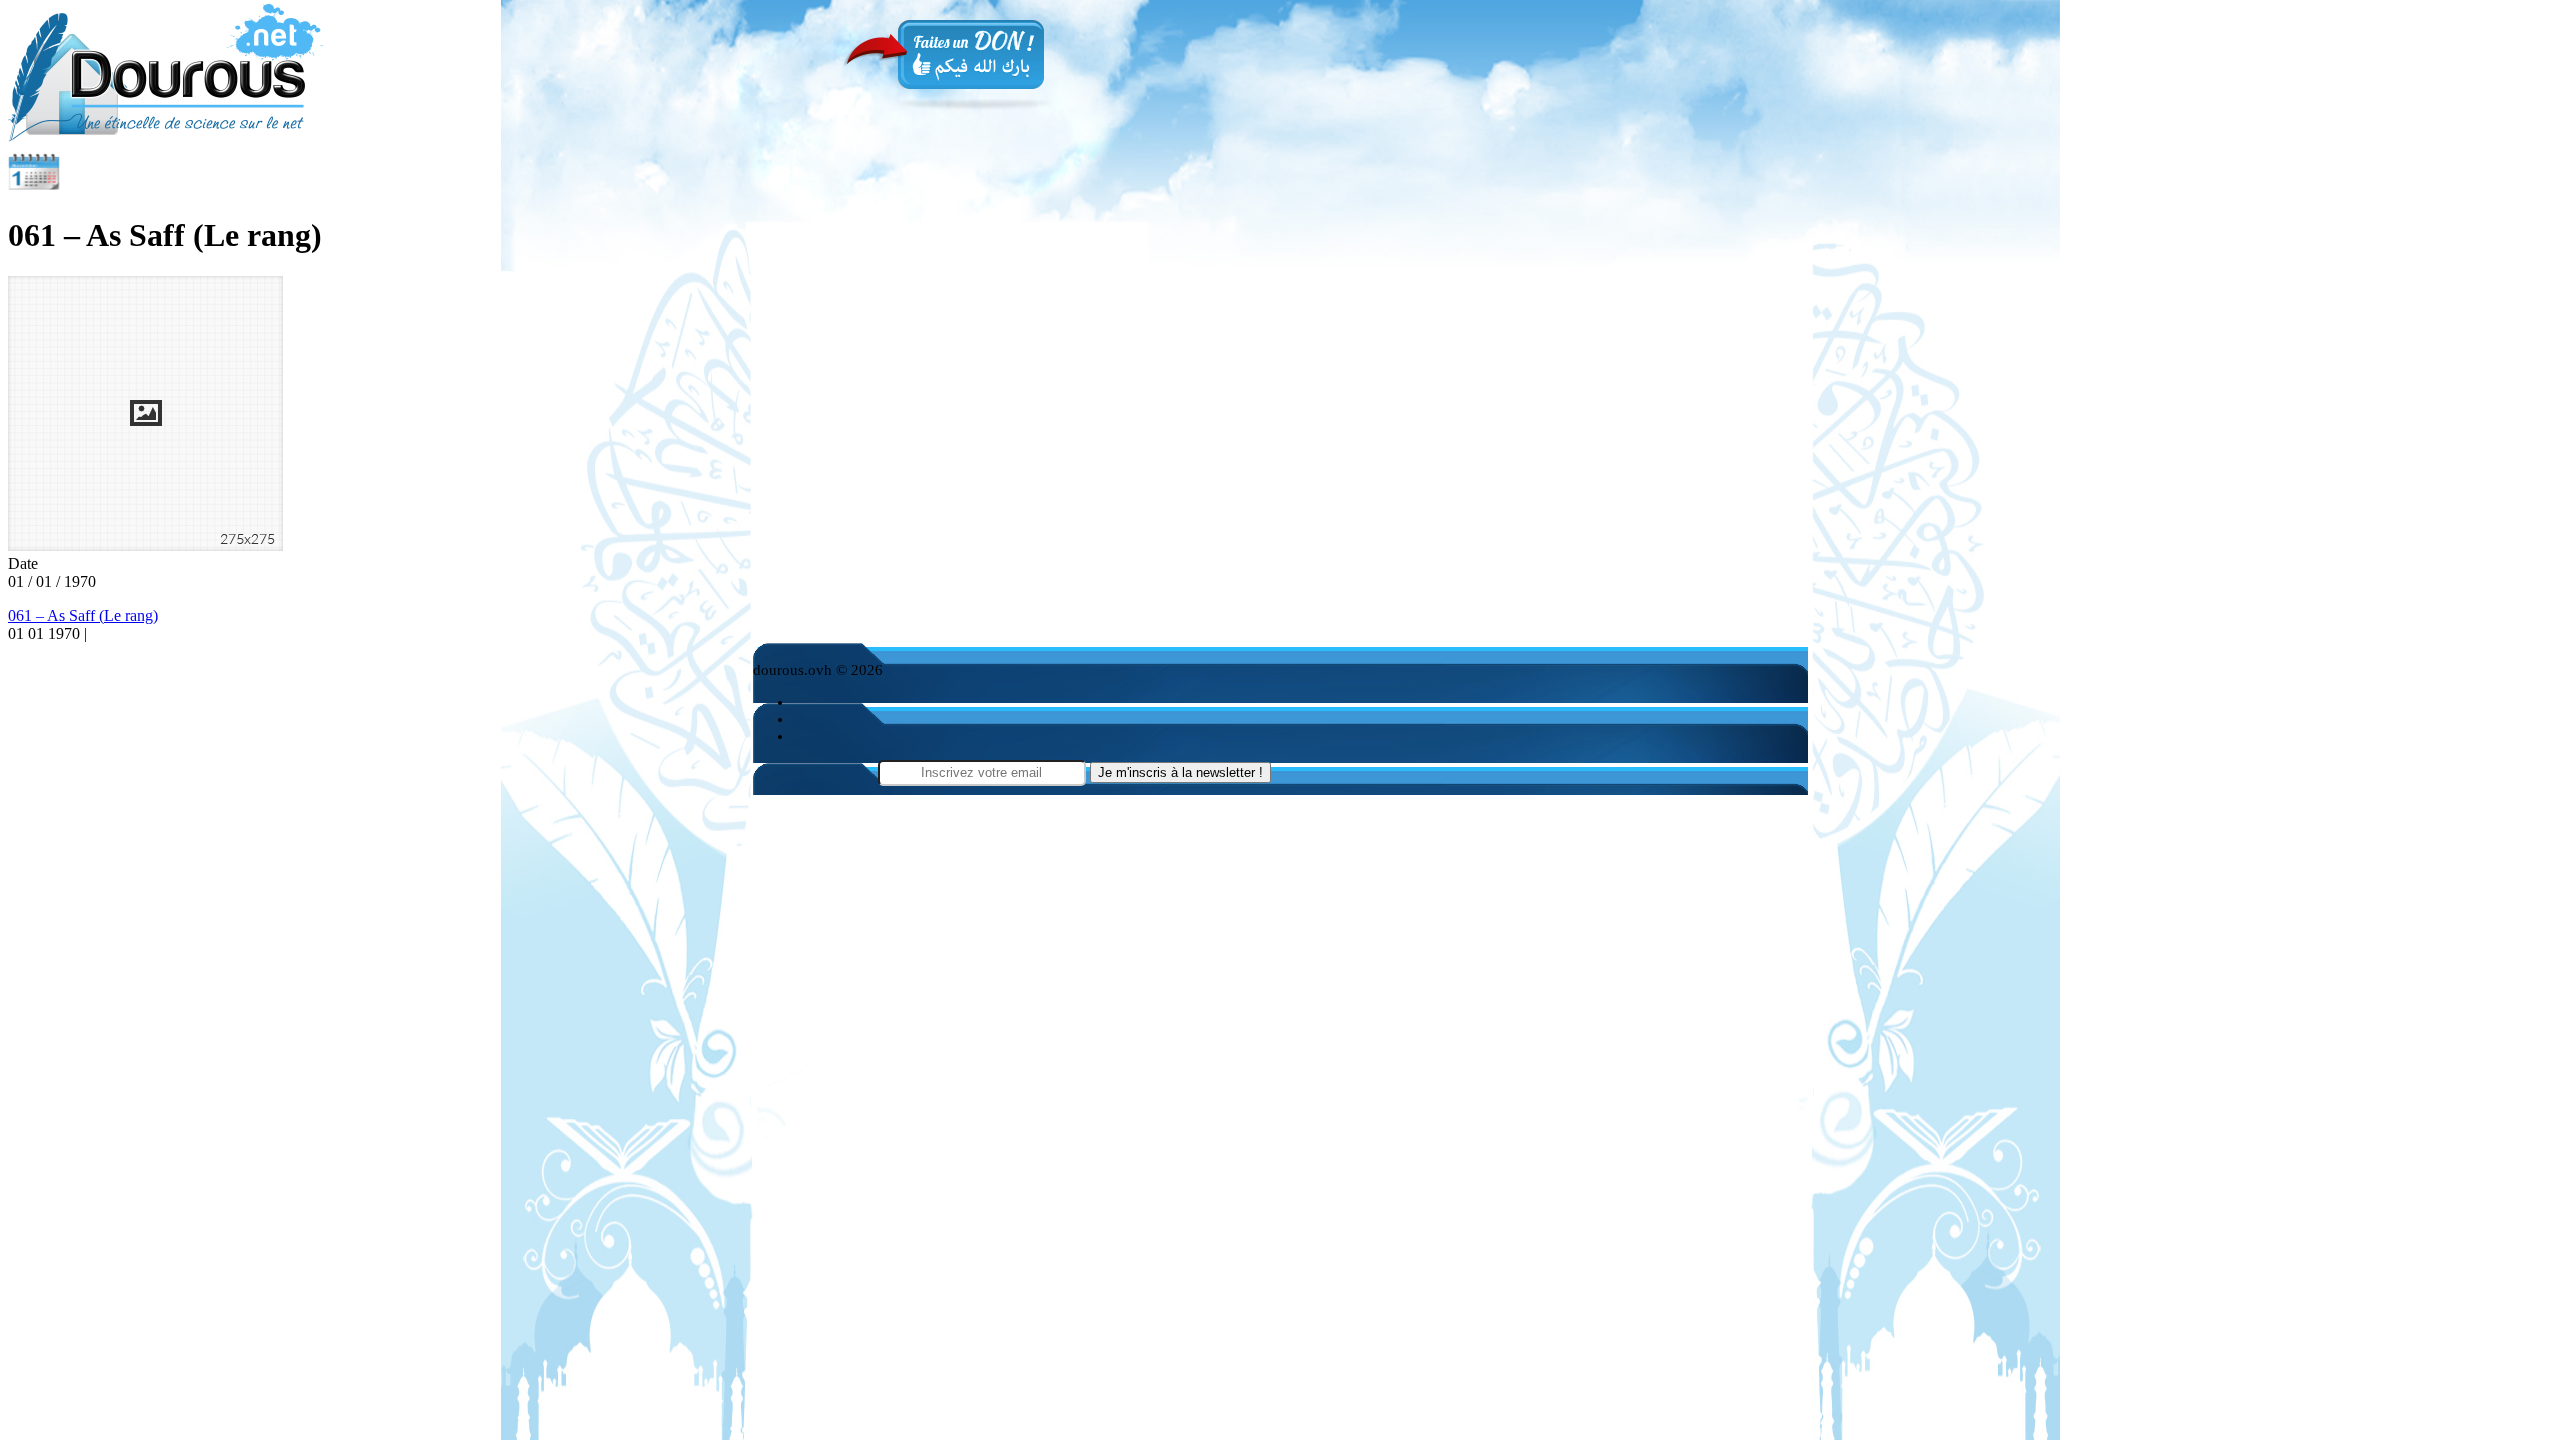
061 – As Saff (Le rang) (83, 615)
